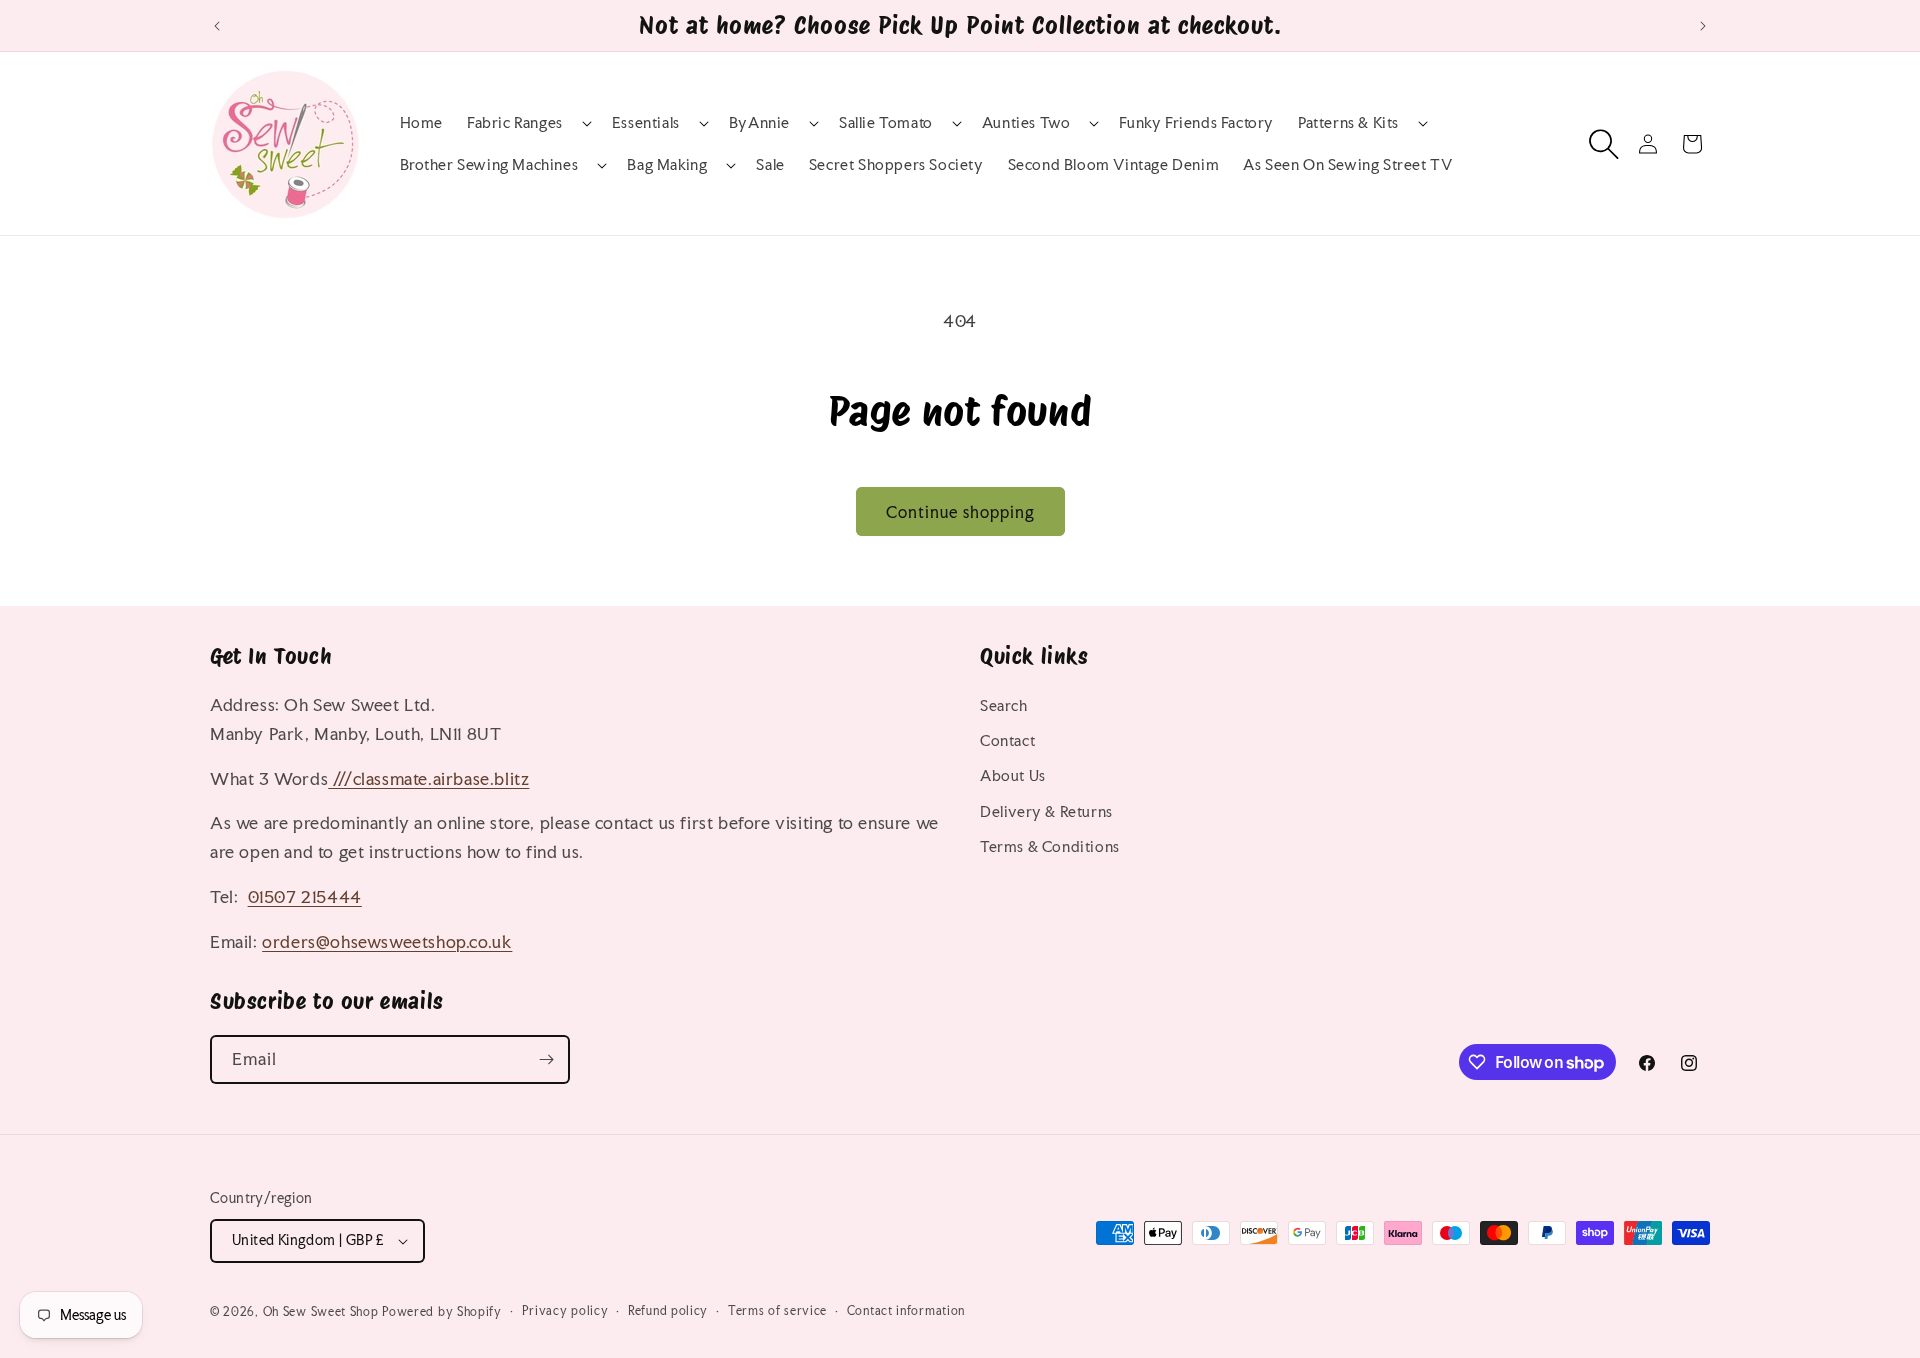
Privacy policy (565, 1311)
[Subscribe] (546, 1059)
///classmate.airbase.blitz (428, 778)
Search (1004, 705)
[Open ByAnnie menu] (795, 123)
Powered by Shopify (442, 1312)
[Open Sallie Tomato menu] (938, 123)
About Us (1013, 775)
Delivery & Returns (1046, 811)
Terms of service (777, 1311)
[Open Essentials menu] (685, 123)
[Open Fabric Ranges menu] (568, 123)
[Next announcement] (1703, 26)
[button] (527, 123)
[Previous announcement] (217, 26)
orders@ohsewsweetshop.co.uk (387, 941)
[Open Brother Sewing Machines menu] (583, 165)
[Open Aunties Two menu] (1075, 123)
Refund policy (668, 1311)
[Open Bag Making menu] (712, 165)
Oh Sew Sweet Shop (321, 1312)
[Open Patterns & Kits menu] (1404, 123)
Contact (1007, 740)
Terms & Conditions (1050, 846)
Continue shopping (960, 512)
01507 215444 (305, 896)
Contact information (906, 1311)
